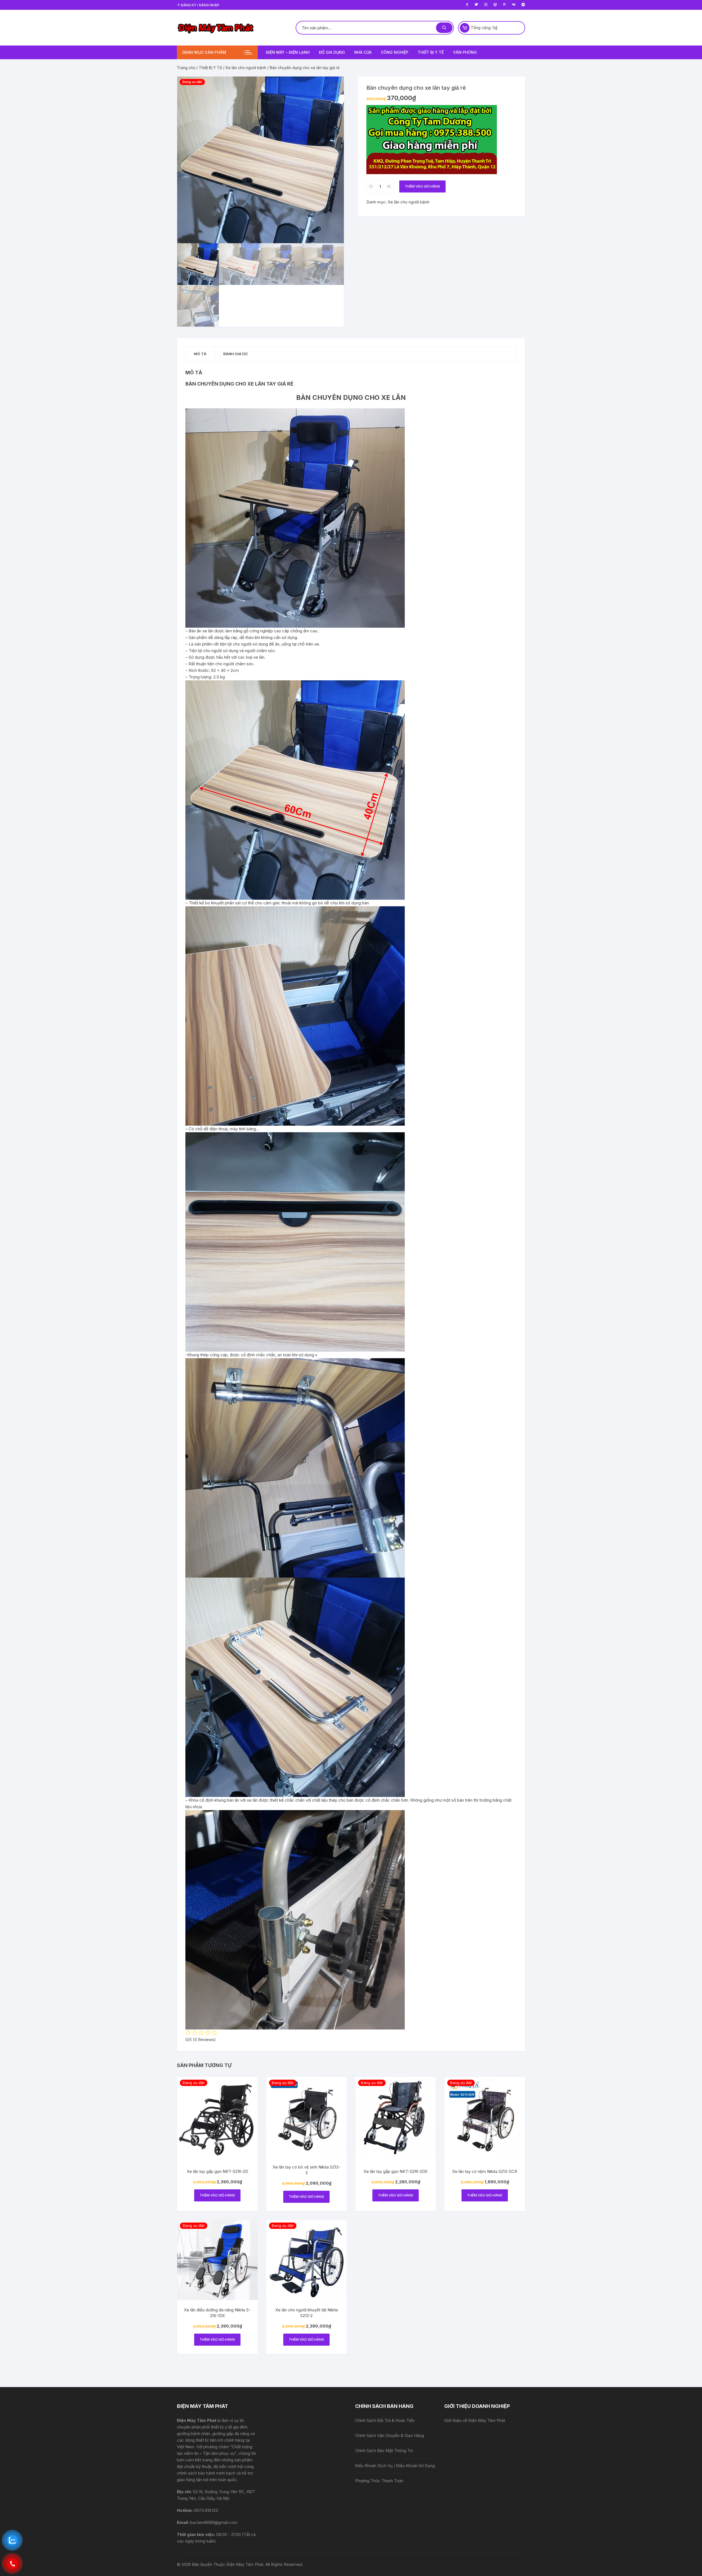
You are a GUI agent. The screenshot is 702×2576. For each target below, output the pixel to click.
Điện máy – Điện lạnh (288, 52)
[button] (334, 86)
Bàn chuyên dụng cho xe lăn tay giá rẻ (239, 384)
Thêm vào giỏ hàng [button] (217, 2195)
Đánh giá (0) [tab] (235, 354)
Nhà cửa (363, 52)
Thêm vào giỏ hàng (422, 186)
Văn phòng (465, 52)
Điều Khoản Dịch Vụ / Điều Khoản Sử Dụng (395, 2466)
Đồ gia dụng (332, 52)
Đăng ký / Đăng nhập (200, 5)
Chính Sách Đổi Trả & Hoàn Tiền (385, 2420)
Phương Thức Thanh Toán (379, 2481)
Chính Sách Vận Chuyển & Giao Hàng (390, 2435)
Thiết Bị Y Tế (210, 68)
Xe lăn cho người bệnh (246, 68)
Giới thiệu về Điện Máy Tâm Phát (475, 2420)
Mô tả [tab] (200, 354)
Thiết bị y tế (431, 52)
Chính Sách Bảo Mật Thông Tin (384, 2451)
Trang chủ (186, 68)
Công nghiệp (395, 52)
